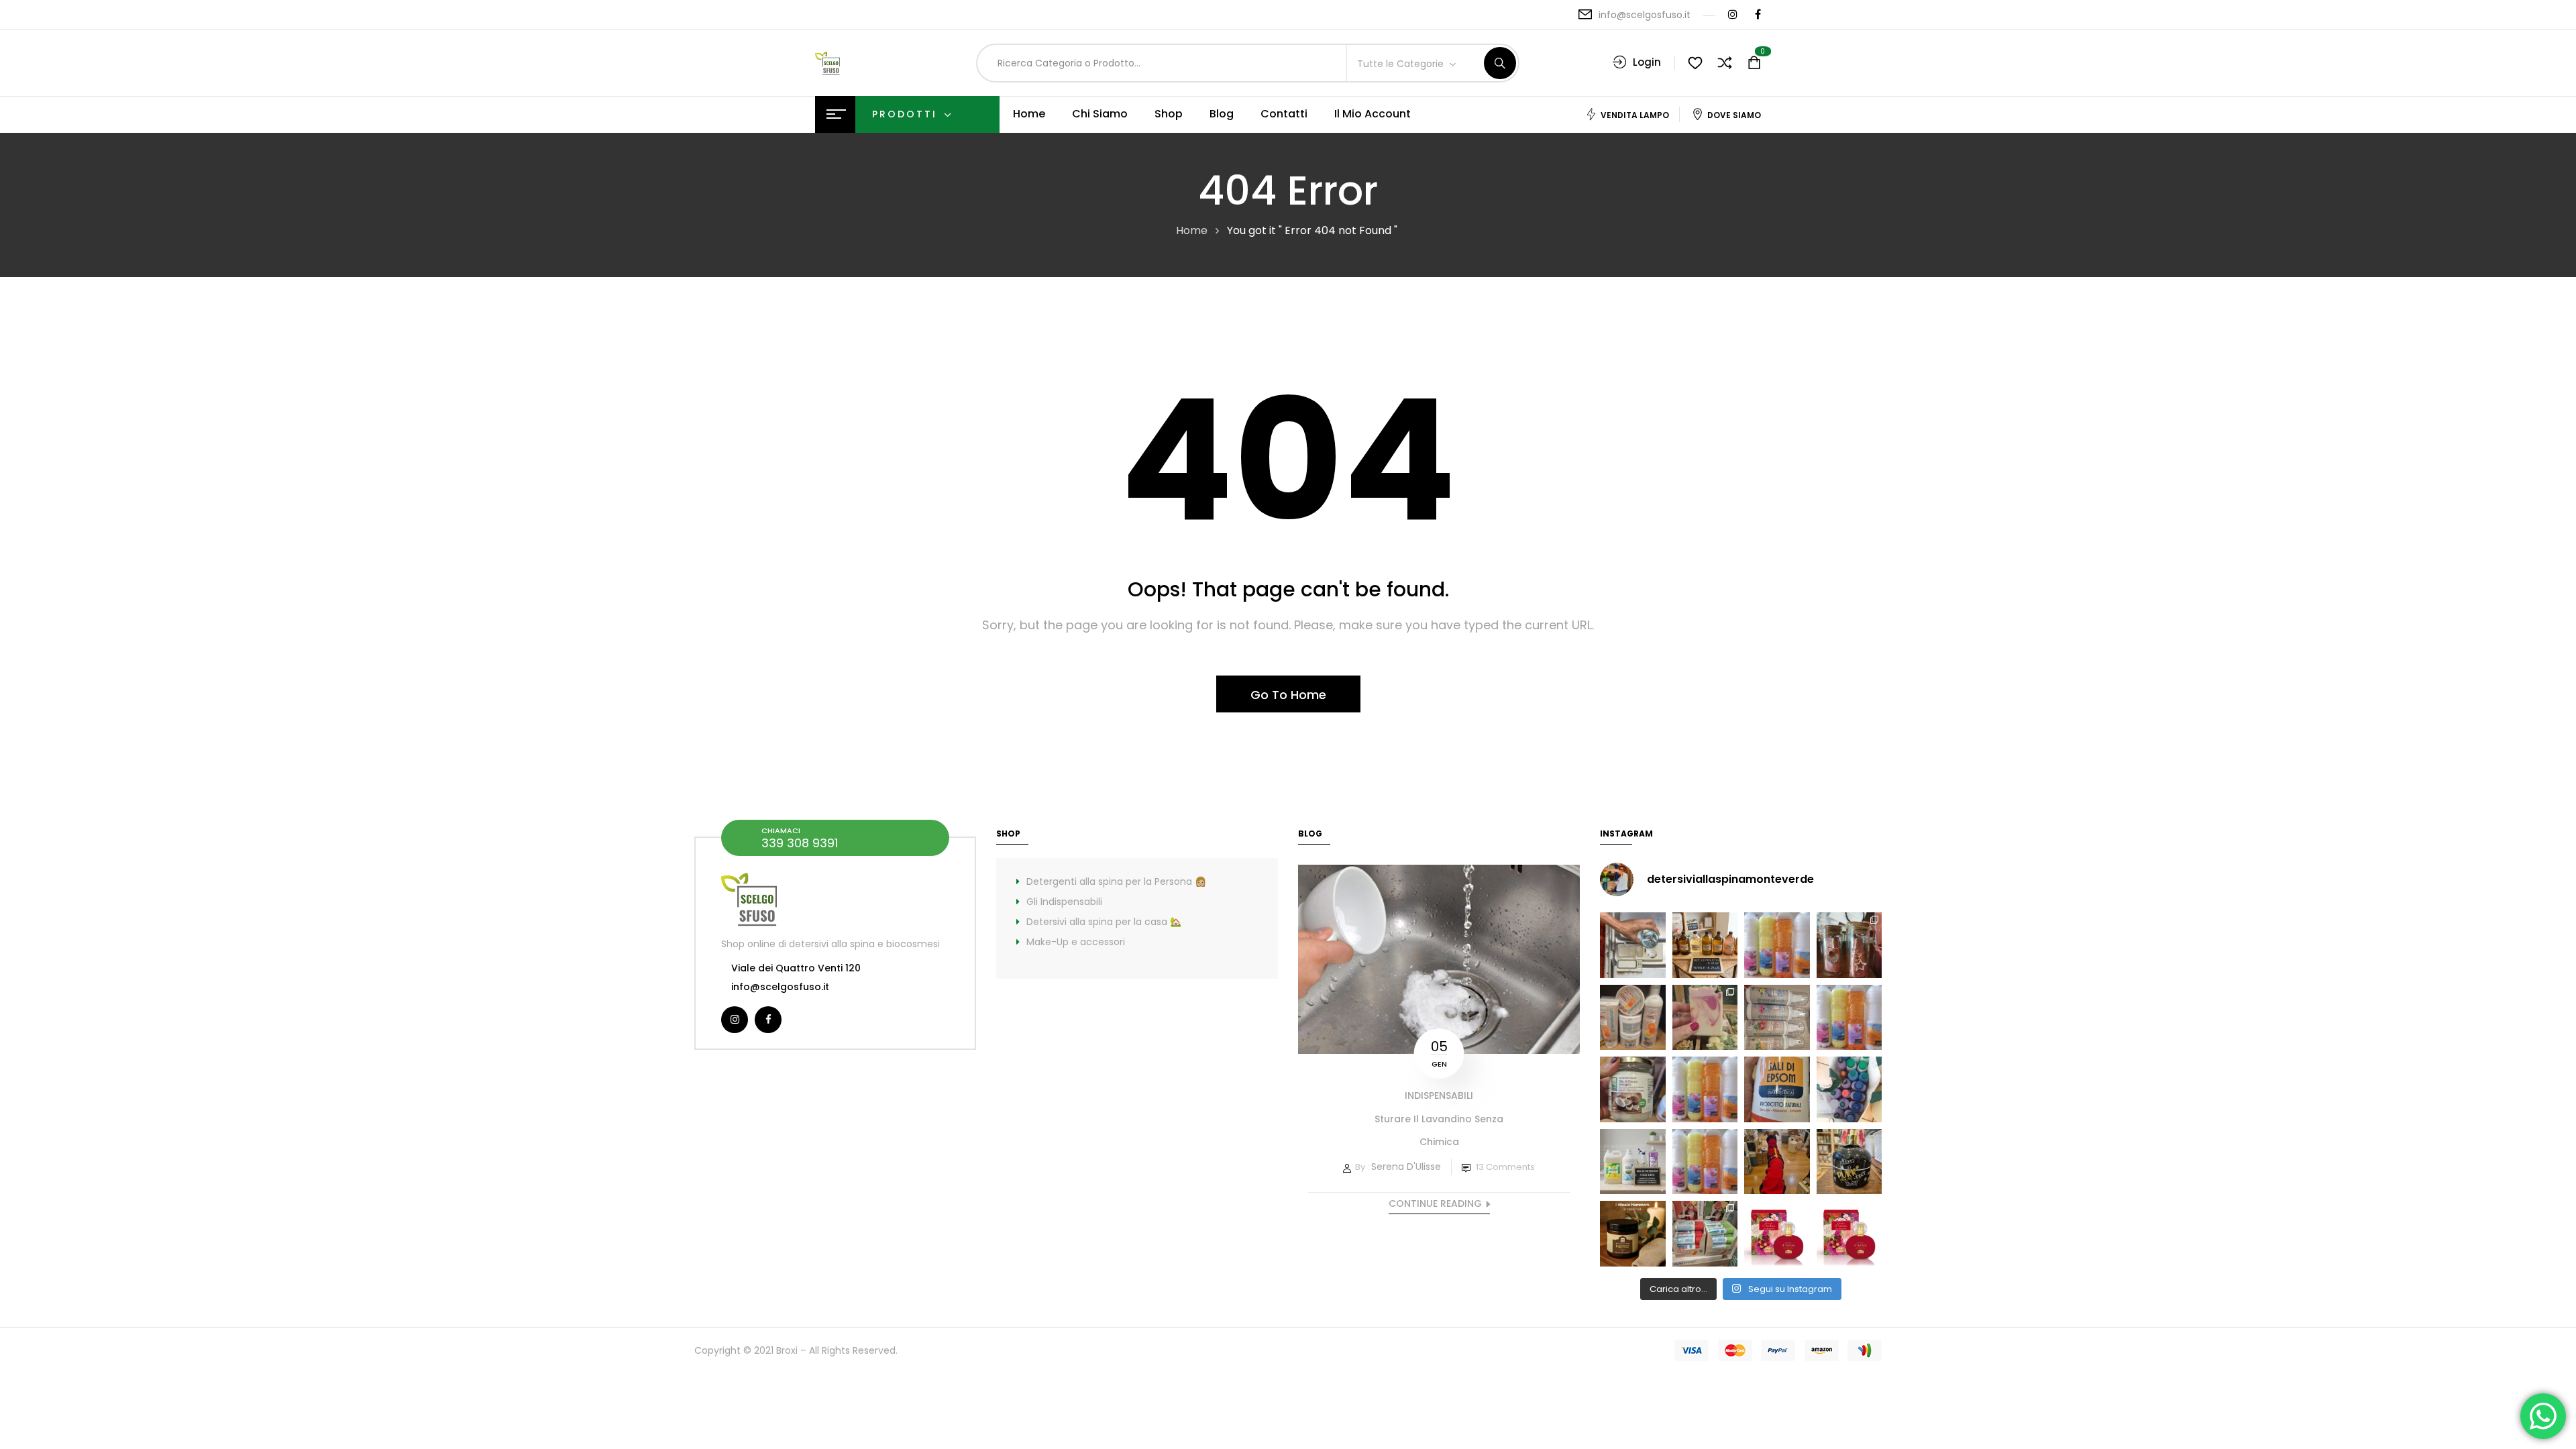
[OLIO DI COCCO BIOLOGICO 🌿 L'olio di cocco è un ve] (1633, 1089)
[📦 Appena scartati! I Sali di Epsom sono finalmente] (1777, 1089)
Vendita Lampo (1635, 115)
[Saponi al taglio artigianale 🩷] (1705, 1018)
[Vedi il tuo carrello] (1754, 63)
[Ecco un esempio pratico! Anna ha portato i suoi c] (1849, 1089)
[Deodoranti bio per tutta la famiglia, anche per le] (1777, 1018)
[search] (1500, 63)
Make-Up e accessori (1076, 942)
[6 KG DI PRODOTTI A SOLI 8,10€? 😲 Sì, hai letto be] (1849, 1018)
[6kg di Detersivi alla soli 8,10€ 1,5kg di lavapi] (1633, 1162)
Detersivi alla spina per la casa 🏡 (1104, 922)
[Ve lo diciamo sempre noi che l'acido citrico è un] (1633, 945)
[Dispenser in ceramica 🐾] (1849, 1162)
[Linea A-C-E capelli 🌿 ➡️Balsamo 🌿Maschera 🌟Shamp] (1633, 1018)
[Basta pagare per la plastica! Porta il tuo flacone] (1705, 1089)
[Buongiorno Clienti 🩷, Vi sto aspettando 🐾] (1777, 1162)
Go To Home (1288, 695)
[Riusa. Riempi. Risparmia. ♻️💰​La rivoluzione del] (1777, 945)
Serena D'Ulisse (1406, 1167)
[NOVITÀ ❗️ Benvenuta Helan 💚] (1777, 1234)
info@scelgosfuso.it (1645, 15)
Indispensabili (1439, 1095)
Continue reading (1435, 1203)
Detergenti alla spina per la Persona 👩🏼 (1116, 881)
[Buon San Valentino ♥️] (1849, 945)
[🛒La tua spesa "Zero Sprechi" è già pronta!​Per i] (1705, 945)
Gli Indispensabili (1064, 902)
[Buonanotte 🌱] (1633, 1234)
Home (1192, 230)
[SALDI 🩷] (1705, 1234)
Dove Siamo (1734, 115)
